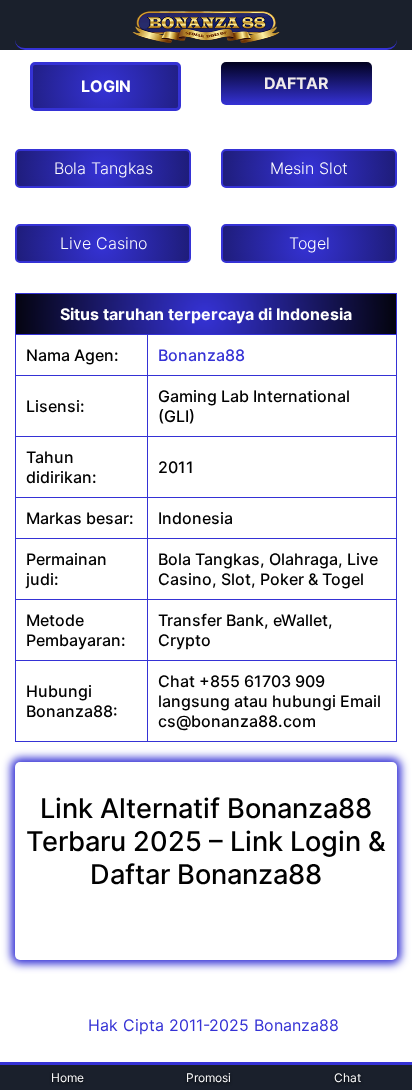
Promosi (208, 1077)
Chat (347, 1077)
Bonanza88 (201, 355)
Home (67, 1077)
